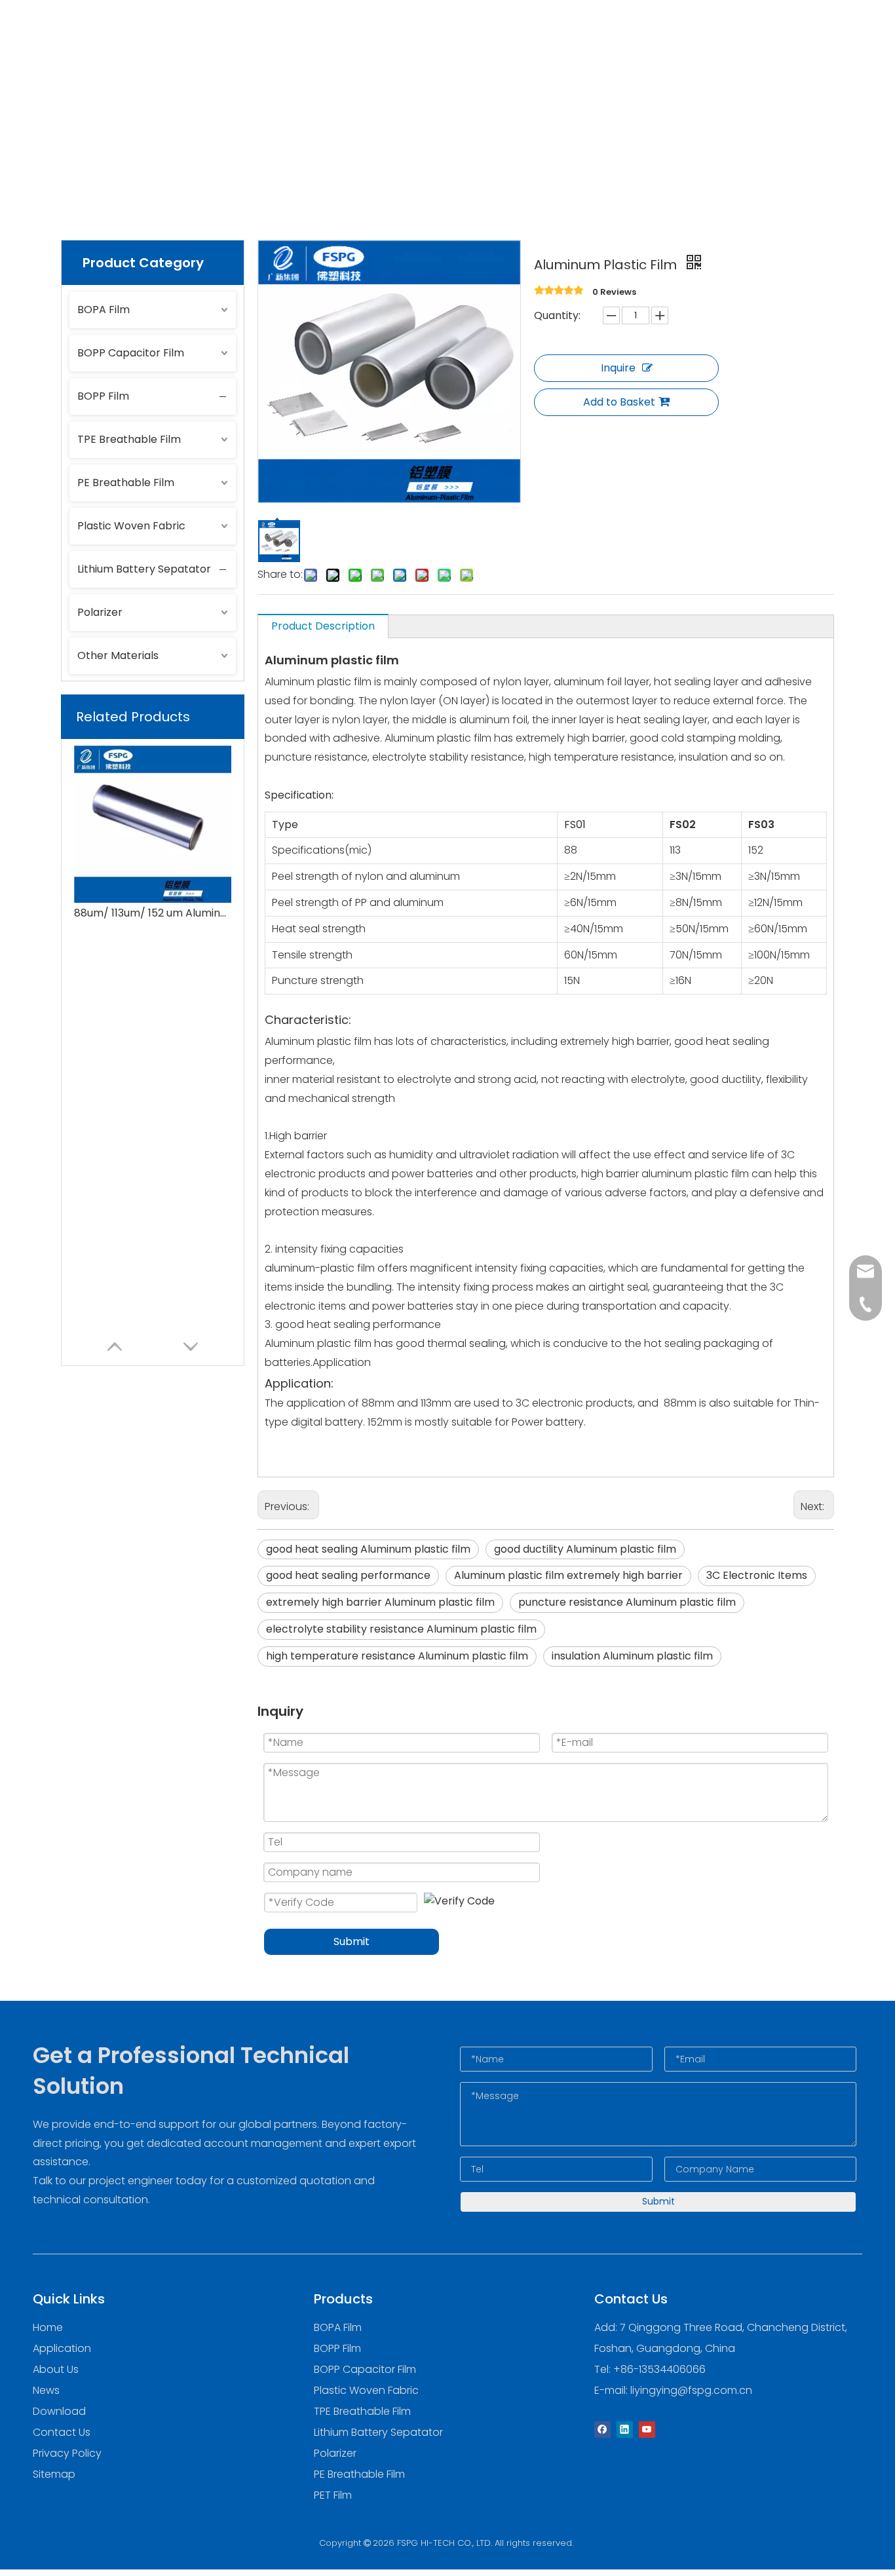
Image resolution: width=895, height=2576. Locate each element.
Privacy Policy (67, 2453)
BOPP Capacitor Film (131, 353)
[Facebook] (602, 2429)
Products (256, 36)
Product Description (323, 626)
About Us (428, 36)
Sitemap (54, 2474)
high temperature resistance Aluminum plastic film (397, 1656)
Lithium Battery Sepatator (144, 569)
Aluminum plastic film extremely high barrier (568, 1575)
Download (660, 36)
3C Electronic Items (757, 1575)
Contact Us (572, 36)
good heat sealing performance (348, 1575)
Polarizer (100, 612)
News (498, 36)
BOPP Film (103, 396)
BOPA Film (104, 310)
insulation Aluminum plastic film (632, 1656)
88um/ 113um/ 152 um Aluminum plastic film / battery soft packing (153, 913)
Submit (352, 1941)
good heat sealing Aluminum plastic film (368, 1549)
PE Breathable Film (126, 483)
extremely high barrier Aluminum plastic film (380, 1602)
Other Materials (118, 655)
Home (187, 36)
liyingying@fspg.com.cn (691, 2390)
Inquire (618, 368)
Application (342, 36)
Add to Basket (619, 402)
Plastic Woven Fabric (131, 526)
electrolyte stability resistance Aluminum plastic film (401, 1629)
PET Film (333, 2495)
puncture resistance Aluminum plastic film (627, 1602)
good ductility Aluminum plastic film (585, 1549)
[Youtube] (647, 2429)
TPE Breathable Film (129, 439)
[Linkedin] (625, 2429)
